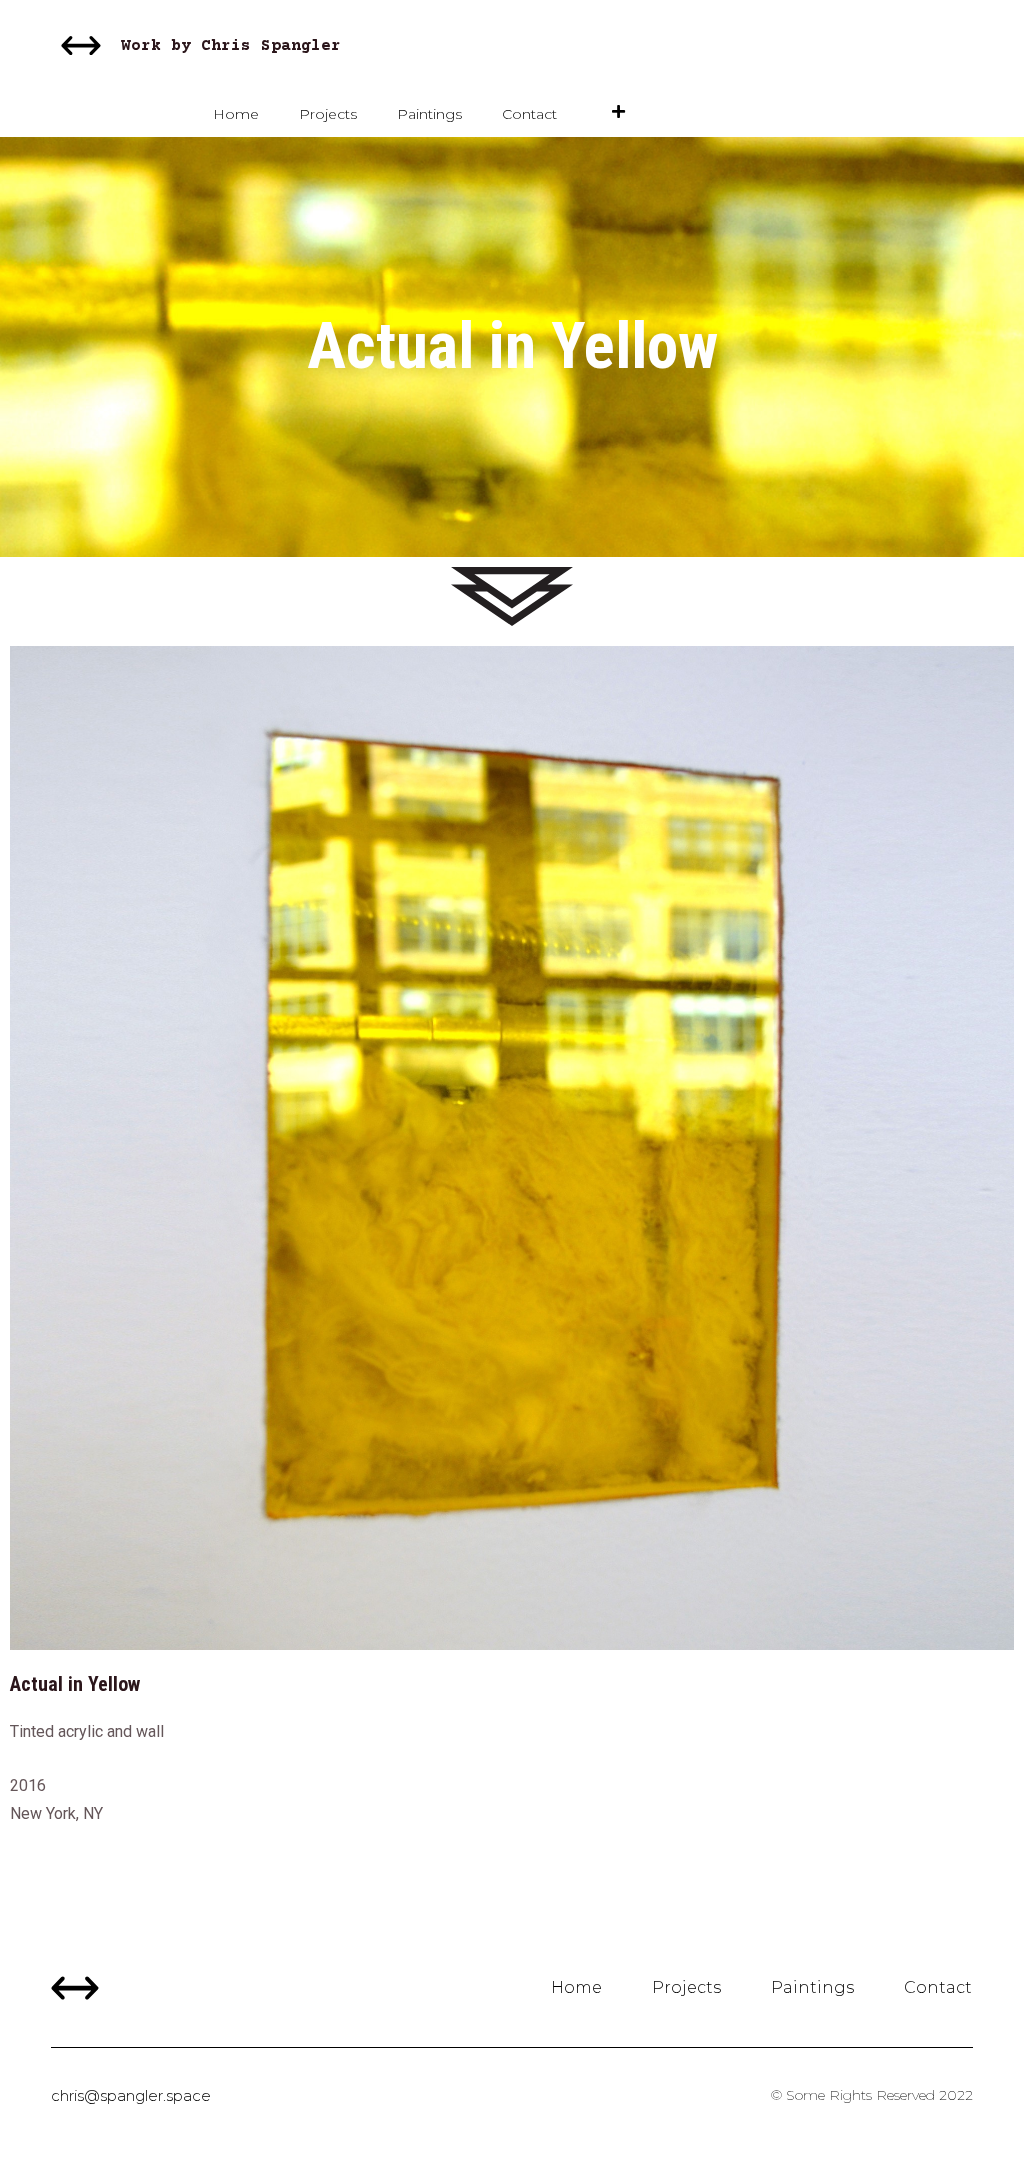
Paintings (429, 114)
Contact (529, 114)
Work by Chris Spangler (231, 46)
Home (236, 114)
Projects (328, 114)
